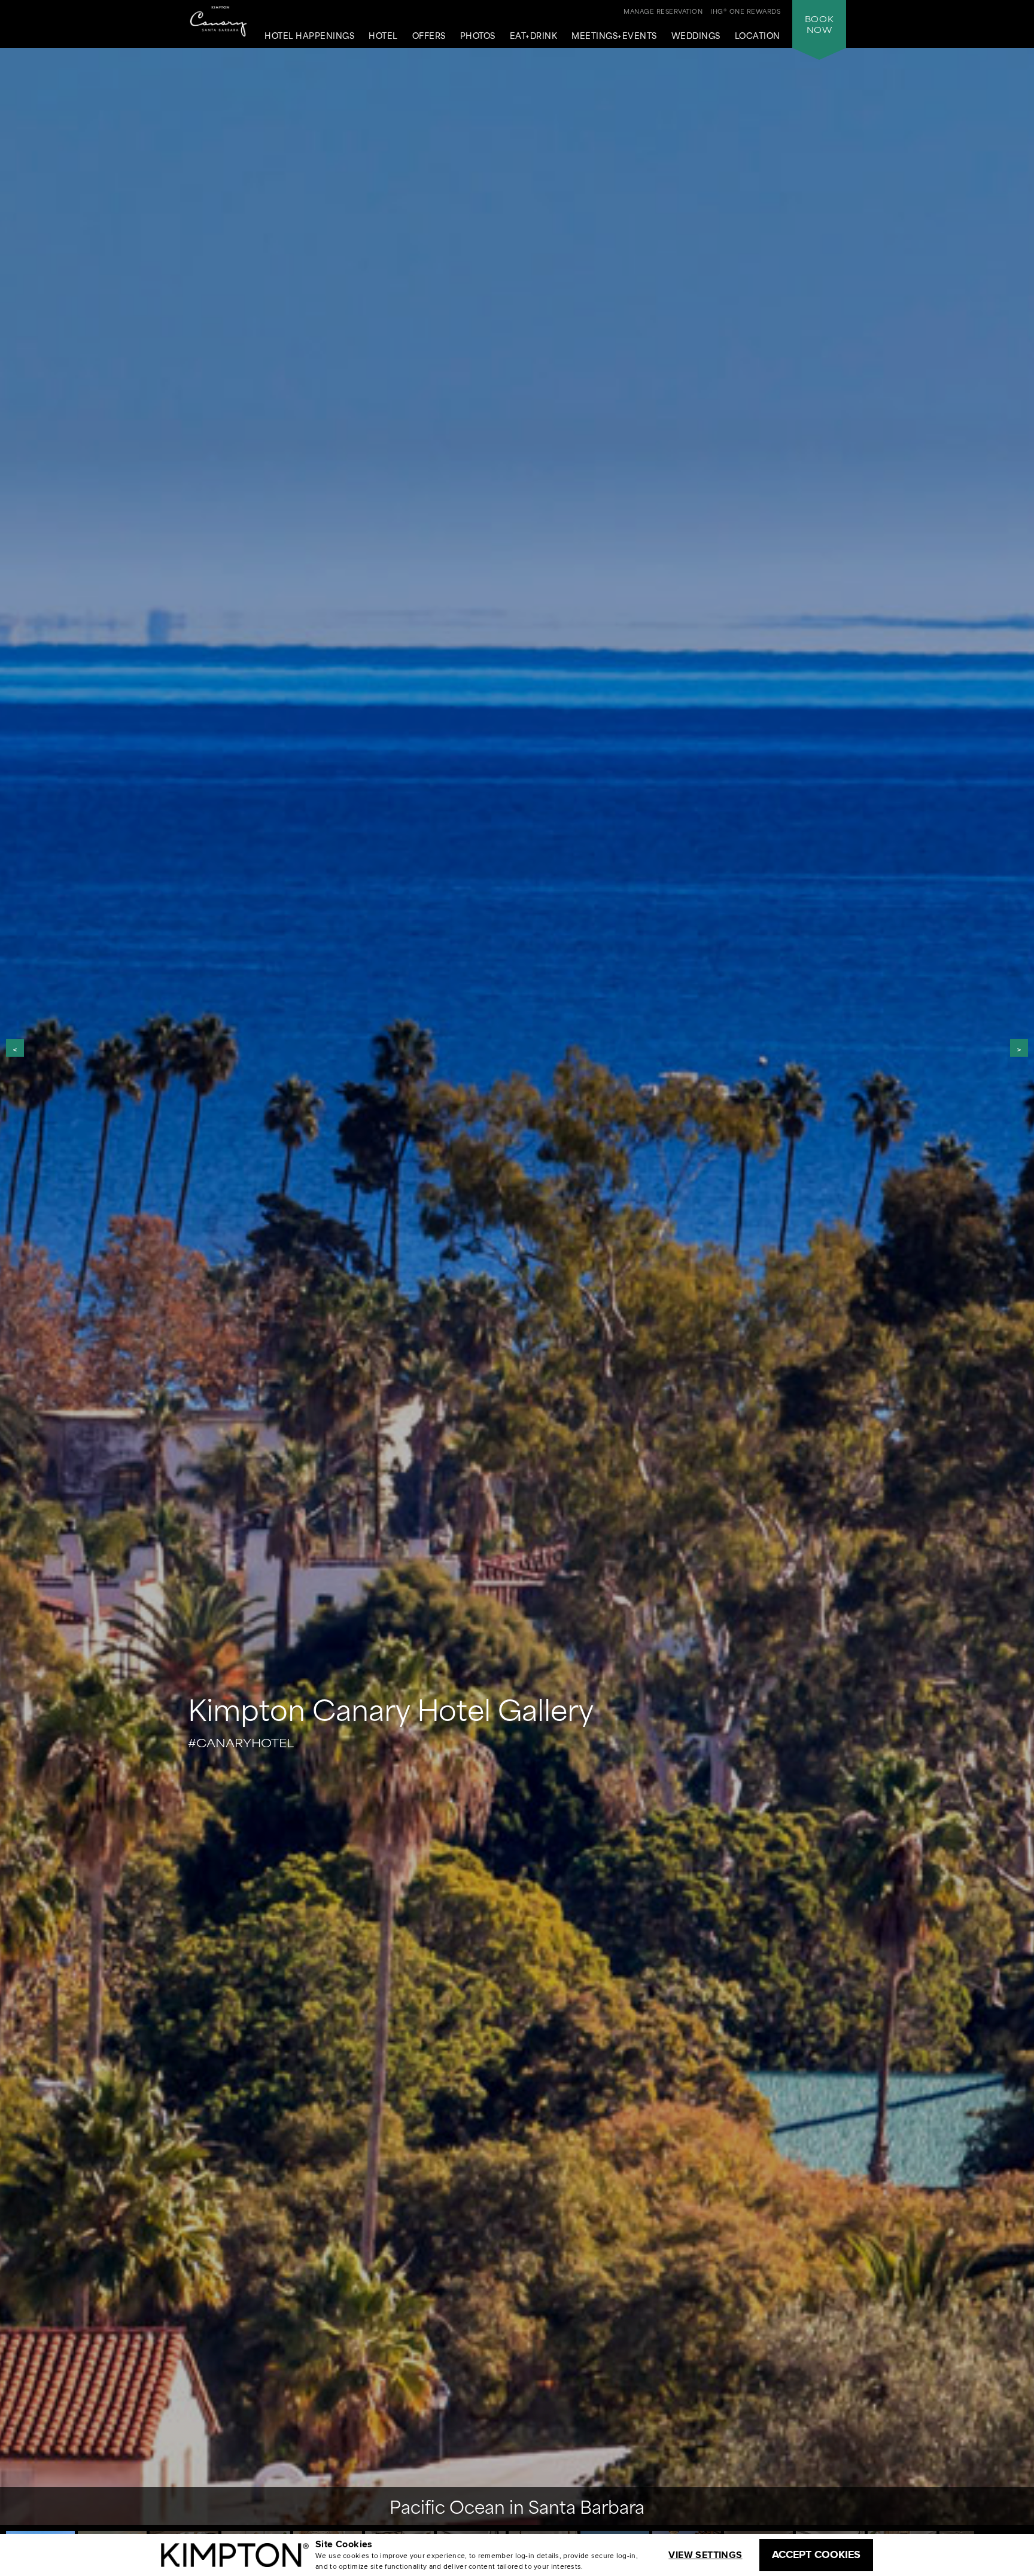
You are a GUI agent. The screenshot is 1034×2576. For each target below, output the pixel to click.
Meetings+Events (614, 36)
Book (819, 24)
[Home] (219, 24)
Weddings (696, 36)
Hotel (383, 36)
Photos (478, 36)
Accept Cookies (816, 2554)
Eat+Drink (534, 36)
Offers (429, 36)
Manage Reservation (663, 11)
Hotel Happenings (309, 36)
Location (758, 36)
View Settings (705, 2555)
